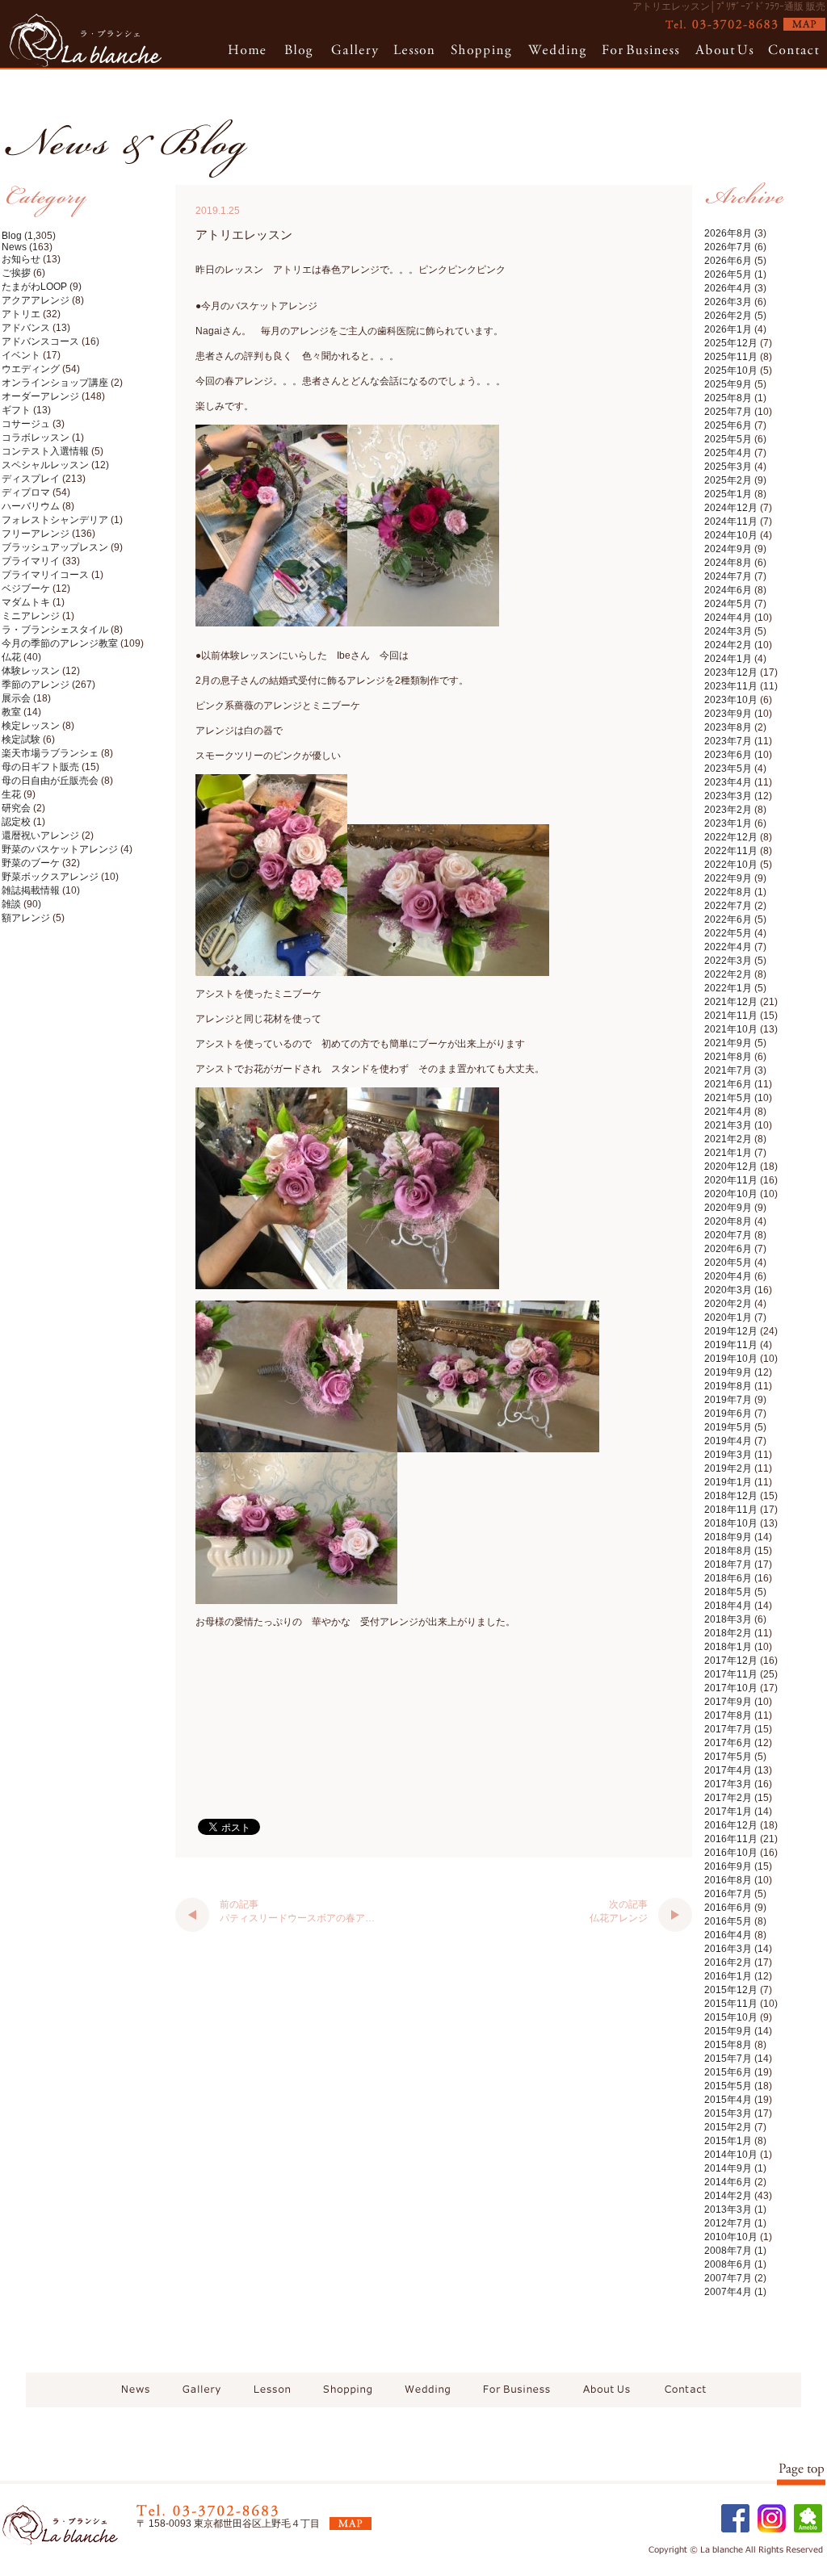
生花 (11, 794)
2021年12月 (731, 1002)
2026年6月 (728, 261)
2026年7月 (728, 247)
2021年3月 (728, 1125)
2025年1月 (728, 494)
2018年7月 (728, 1564)
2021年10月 (731, 1029)
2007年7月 (728, 2278)
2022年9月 (728, 878)
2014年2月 (728, 2196)
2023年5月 (728, 769)
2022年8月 (728, 892)
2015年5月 (728, 2086)
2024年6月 (728, 590)
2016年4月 (728, 1935)
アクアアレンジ (36, 300)
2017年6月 (728, 1743)
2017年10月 (731, 1688)
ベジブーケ (26, 589)
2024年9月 (728, 549)
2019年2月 (728, 1468)
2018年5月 (728, 1592)
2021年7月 (728, 1070)
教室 (11, 712)
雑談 (11, 904)
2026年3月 (728, 302)
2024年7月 (728, 576)
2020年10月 (731, 1194)
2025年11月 (731, 357)
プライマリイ (31, 561)
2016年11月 (731, 1839)
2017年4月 (728, 1770)
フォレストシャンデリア (55, 520)
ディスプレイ (31, 479)
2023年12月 (731, 672)
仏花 (11, 657)
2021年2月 (728, 1139)
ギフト (16, 410)
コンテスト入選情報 (45, 451)
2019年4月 (728, 1441)
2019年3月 (728, 1455)
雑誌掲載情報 (31, 890)
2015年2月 (728, 2127)
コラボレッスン (36, 438)
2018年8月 (728, 1551)
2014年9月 (728, 2168)
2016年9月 (728, 1866)
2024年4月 (728, 618)
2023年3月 (728, 796)
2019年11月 (731, 1345)
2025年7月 (728, 412)
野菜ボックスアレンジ (50, 877)
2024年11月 (731, 521)
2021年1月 (728, 1153)
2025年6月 (728, 425)
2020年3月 (728, 1290)
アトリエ (21, 314)
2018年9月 (728, 1537)
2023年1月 (728, 823)
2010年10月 (731, 2237)
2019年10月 (731, 1359)
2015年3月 (728, 2113)
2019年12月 (731, 1331)
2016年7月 (728, 1894)
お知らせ (21, 259)
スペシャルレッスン (45, 465)
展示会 (16, 698)
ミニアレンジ (31, 616)
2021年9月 (728, 1043)
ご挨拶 (16, 273)
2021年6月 (728, 1084)
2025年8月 (728, 398)
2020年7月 (728, 1235)
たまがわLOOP (34, 287)
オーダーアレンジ (40, 396)
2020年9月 (728, 1208)
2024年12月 (731, 508)
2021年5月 (728, 1098)
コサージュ (26, 424)
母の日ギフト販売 (40, 767)
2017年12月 (731, 1661)
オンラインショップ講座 (55, 383)
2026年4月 (728, 288)
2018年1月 (728, 1647)
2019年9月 (728, 1372)
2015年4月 (728, 2100)
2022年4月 (728, 947)
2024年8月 (728, 563)
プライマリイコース (45, 575)
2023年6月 (728, 755)
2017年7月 (728, 1729)
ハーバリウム (31, 506)
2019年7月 (728, 1400)
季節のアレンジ (36, 685)
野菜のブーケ (31, 863)
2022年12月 (731, 837)
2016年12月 (731, 1825)
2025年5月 (728, 439)
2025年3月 (728, 467)
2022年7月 (728, 906)
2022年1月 (728, 988)
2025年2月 (728, 480)
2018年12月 (731, 1496)
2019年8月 (728, 1386)
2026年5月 (728, 274)
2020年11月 (731, 1180)
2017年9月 (728, 1702)
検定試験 (21, 739)
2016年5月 (728, 1921)
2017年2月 (728, 1798)
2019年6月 (728, 1414)
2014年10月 (731, 2155)
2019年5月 (728, 1427)
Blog (12, 236)
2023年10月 (731, 700)
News (14, 247)
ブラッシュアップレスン (55, 547)
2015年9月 (728, 2031)
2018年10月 (731, 1523)
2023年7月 (728, 741)
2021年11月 (731, 1016)
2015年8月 (728, 2045)
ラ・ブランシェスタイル (55, 630)
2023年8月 (728, 727)
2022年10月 (731, 865)
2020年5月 (728, 1263)
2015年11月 (731, 2004)
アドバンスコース (40, 341)
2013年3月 (728, 2209)
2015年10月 (731, 2017)
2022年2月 (728, 974)
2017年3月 (728, 1784)
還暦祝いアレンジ (40, 836)
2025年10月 (731, 371)
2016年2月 (728, 1962)
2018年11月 (731, 1510)
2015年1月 (728, 2141)
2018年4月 (728, 1606)
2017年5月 (728, 1757)
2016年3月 (728, 1949)
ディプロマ (26, 492)
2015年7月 (728, 2059)
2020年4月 (728, 1276)
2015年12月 (731, 1990)
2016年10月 (731, 1853)
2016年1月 (728, 1976)
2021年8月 (728, 1057)
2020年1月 (728, 1317)
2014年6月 (728, 2182)
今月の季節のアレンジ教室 (60, 643)
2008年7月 (728, 2251)
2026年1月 (728, 329)
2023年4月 (728, 782)
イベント (21, 355)
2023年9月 (728, 714)
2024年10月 (731, 535)
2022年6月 (728, 919)
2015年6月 (728, 2072)
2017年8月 (728, 1715)
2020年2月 (728, 1304)
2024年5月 (728, 604)
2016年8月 (728, 1880)
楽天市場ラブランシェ (50, 753)
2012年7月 (728, 2223)
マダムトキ (26, 602)
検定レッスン (31, 726)
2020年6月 (728, 1249)
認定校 (16, 822)
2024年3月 (728, 631)
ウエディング (31, 369)
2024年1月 (728, 659)
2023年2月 (728, 810)
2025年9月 (728, 384)
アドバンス (26, 328)
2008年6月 (728, 2264)
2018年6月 (728, 1578)
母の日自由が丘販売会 (50, 781)
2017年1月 (728, 1812)
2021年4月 (728, 1112)
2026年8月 (728, 233)
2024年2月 (728, 645)
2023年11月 (731, 686)
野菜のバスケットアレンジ (60, 849)
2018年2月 (728, 1633)
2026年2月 (728, 316)
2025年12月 (731, 343)
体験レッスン (31, 671)
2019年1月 (728, 1482)
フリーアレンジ (36, 534)
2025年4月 (728, 453)
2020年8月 (728, 1221)
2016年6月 (728, 1908)
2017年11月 (731, 1674)
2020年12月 (731, 1167)
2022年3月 (728, 961)
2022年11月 (731, 851)
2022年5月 (728, 933)
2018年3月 (728, 1619)
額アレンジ (26, 918)
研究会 (16, 808)
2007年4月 (728, 2292)
